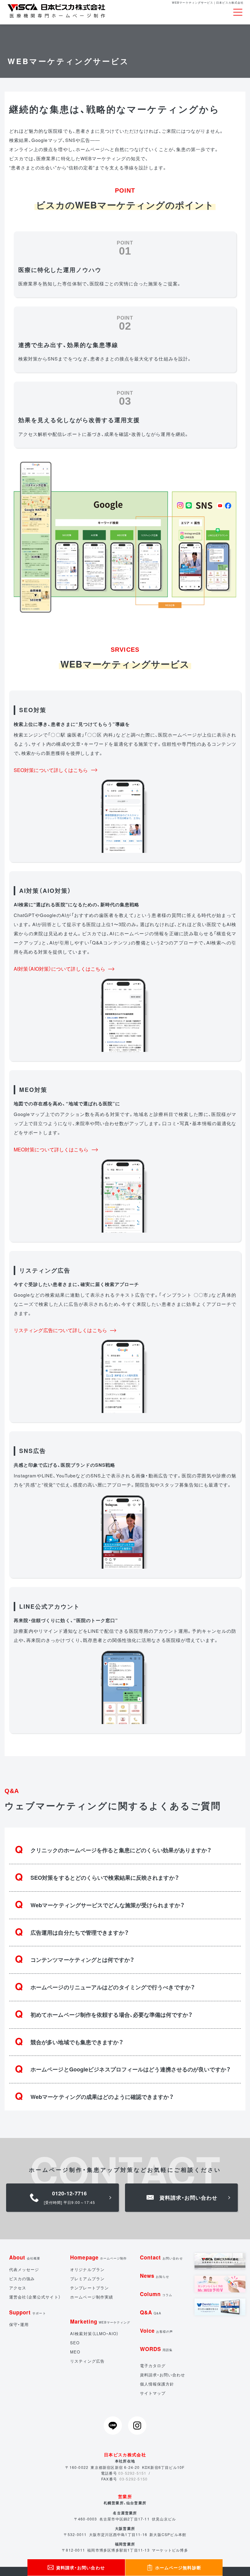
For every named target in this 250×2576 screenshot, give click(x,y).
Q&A (151, 2312)
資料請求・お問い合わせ (163, 2375)
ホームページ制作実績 (92, 2297)
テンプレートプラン (89, 2288)
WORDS (156, 2349)
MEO (75, 2352)
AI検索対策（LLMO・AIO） (94, 2333)
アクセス (18, 2288)
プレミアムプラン (87, 2279)
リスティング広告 (87, 2361)
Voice (157, 2331)
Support (28, 2312)
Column (156, 2294)
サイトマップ (153, 2393)
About (25, 2257)
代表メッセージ (24, 2269)
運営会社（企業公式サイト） (35, 2297)
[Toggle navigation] (238, 12)
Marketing (100, 2321)
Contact (161, 2257)
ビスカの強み (22, 2279)
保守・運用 (19, 2324)
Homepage (98, 2257)
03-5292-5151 (132, 2473)
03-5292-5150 (134, 2479)
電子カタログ (153, 2366)
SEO (75, 2343)
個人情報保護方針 (157, 2384)
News (155, 2276)
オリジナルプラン (87, 2269)
